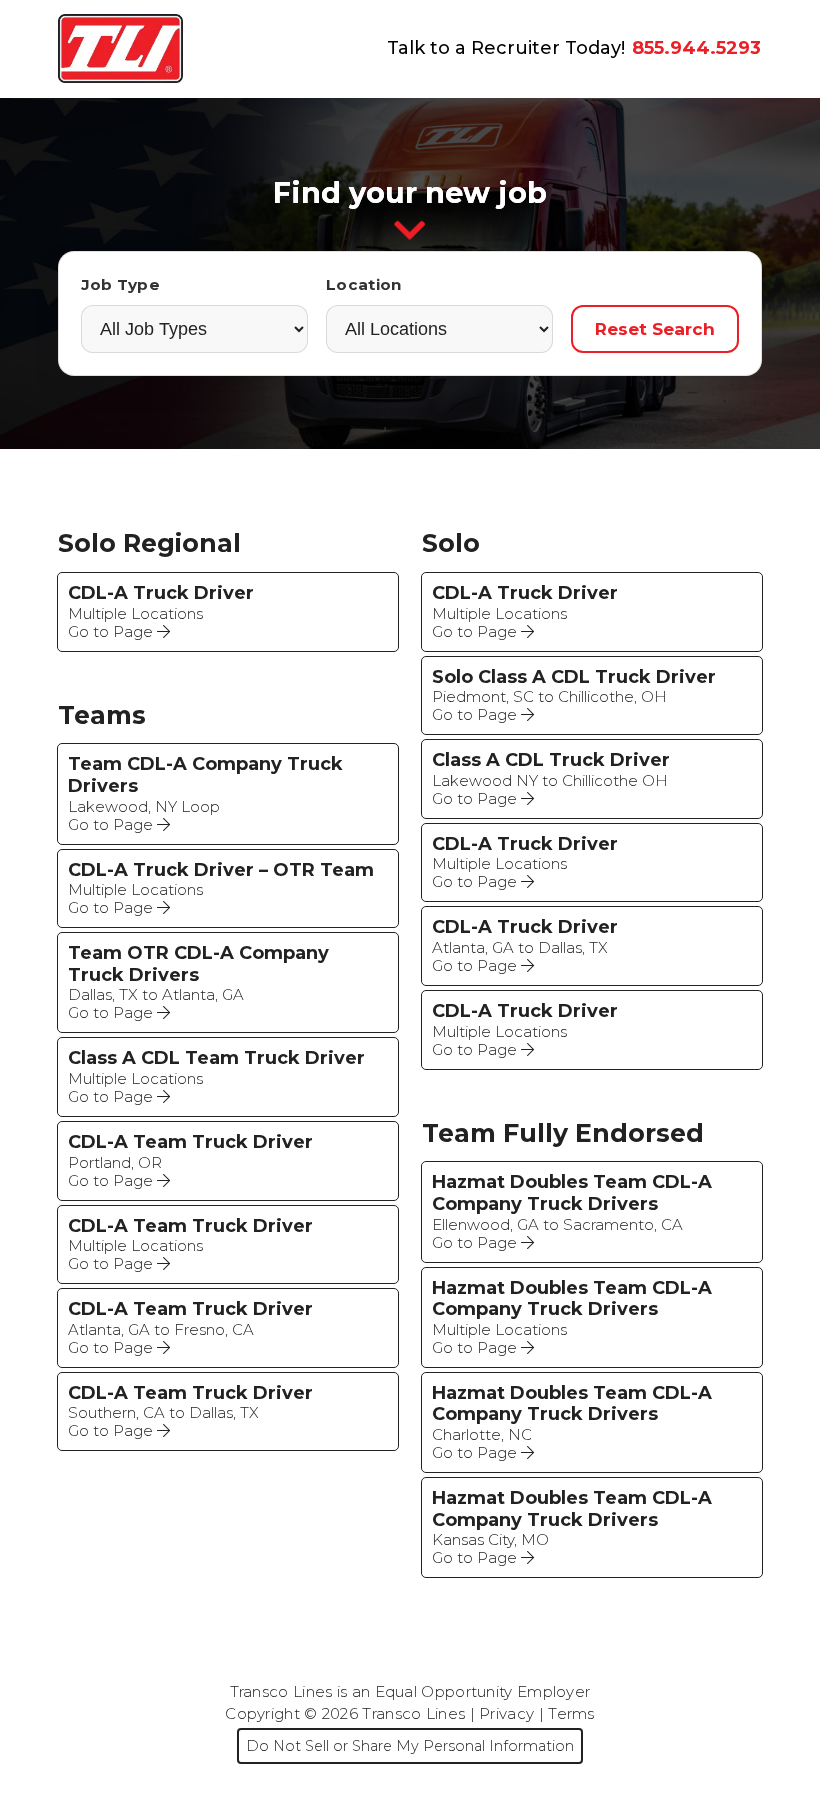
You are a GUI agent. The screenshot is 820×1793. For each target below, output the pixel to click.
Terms (571, 1713)
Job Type (120, 284)
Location (363, 284)
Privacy (506, 1713)
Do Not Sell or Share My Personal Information (410, 1746)
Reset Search (655, 328)
